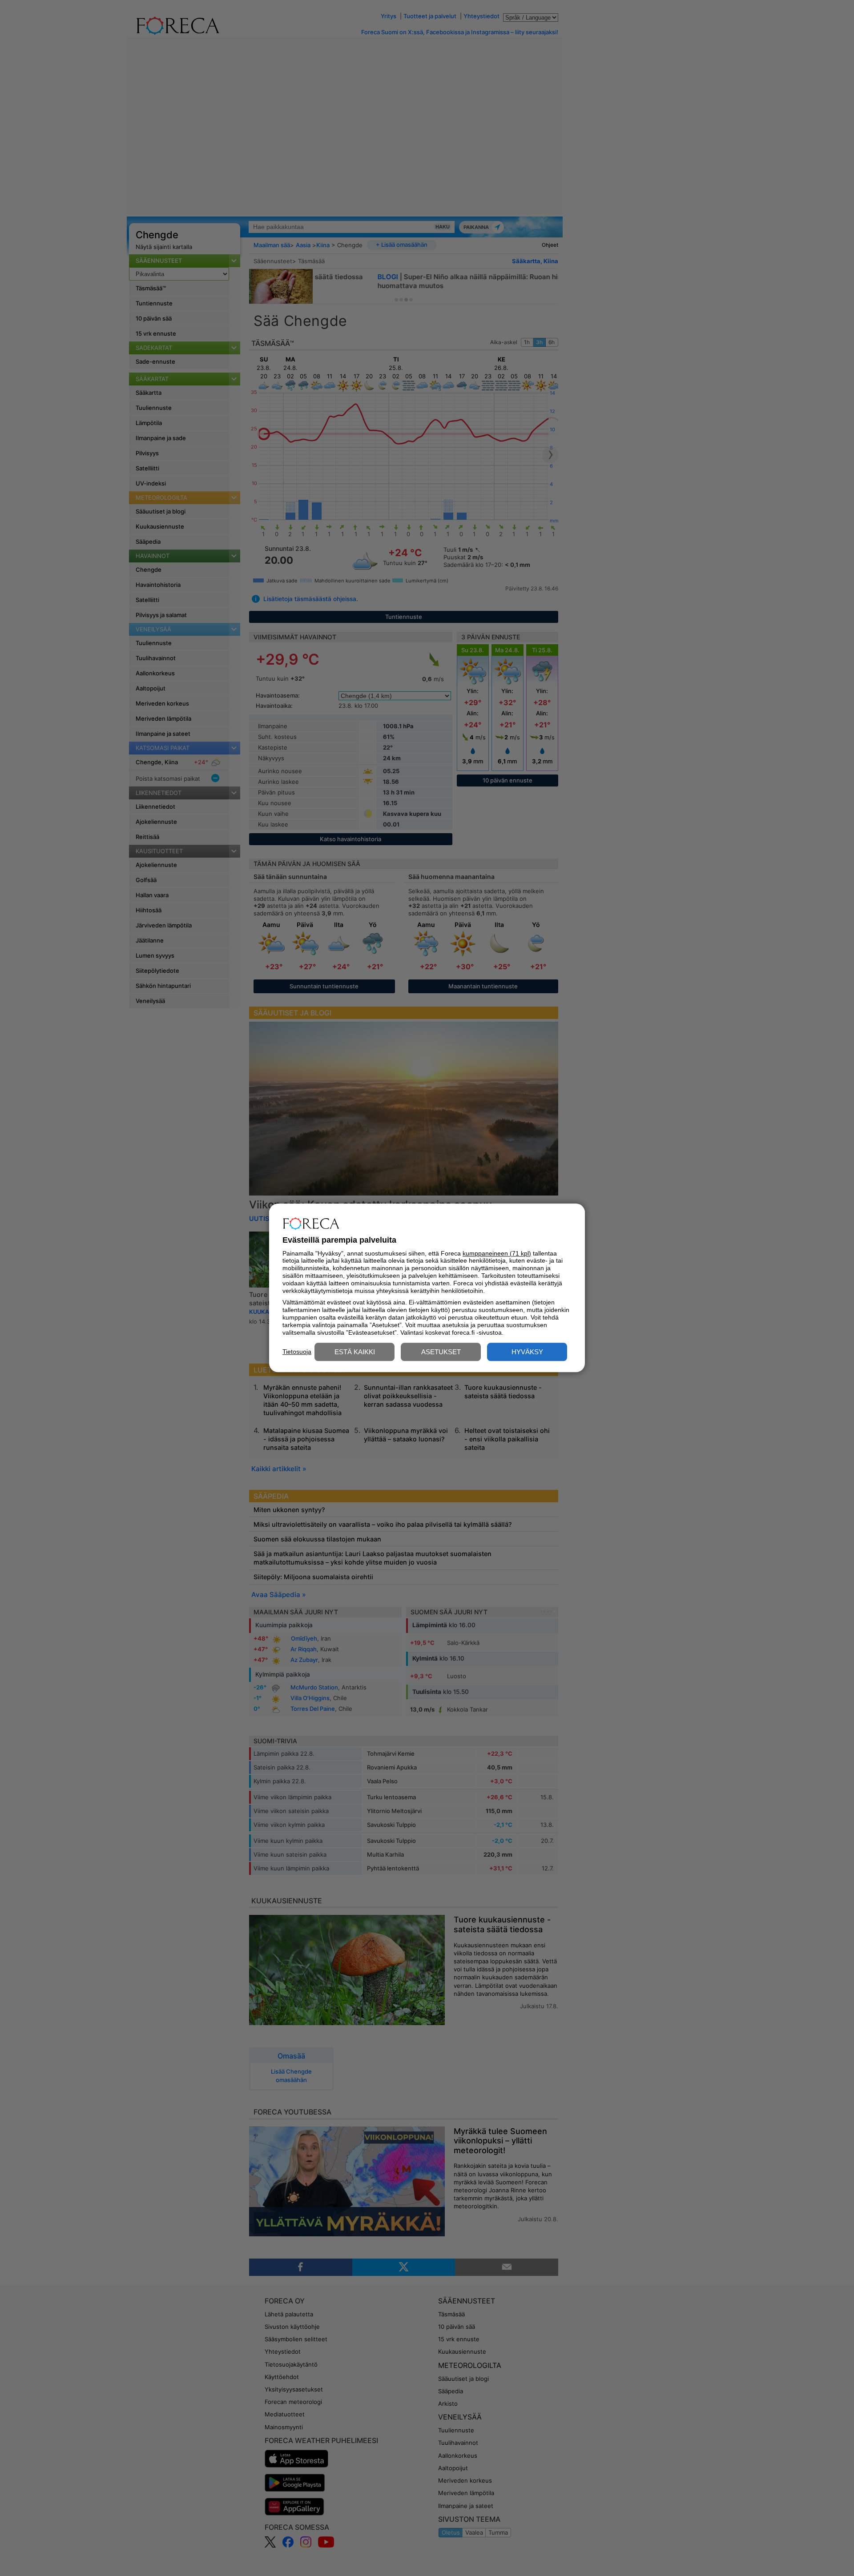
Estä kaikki (355, 1352)
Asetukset (441, 1352)
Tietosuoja (297, 1352)
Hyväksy (527, 1352)
